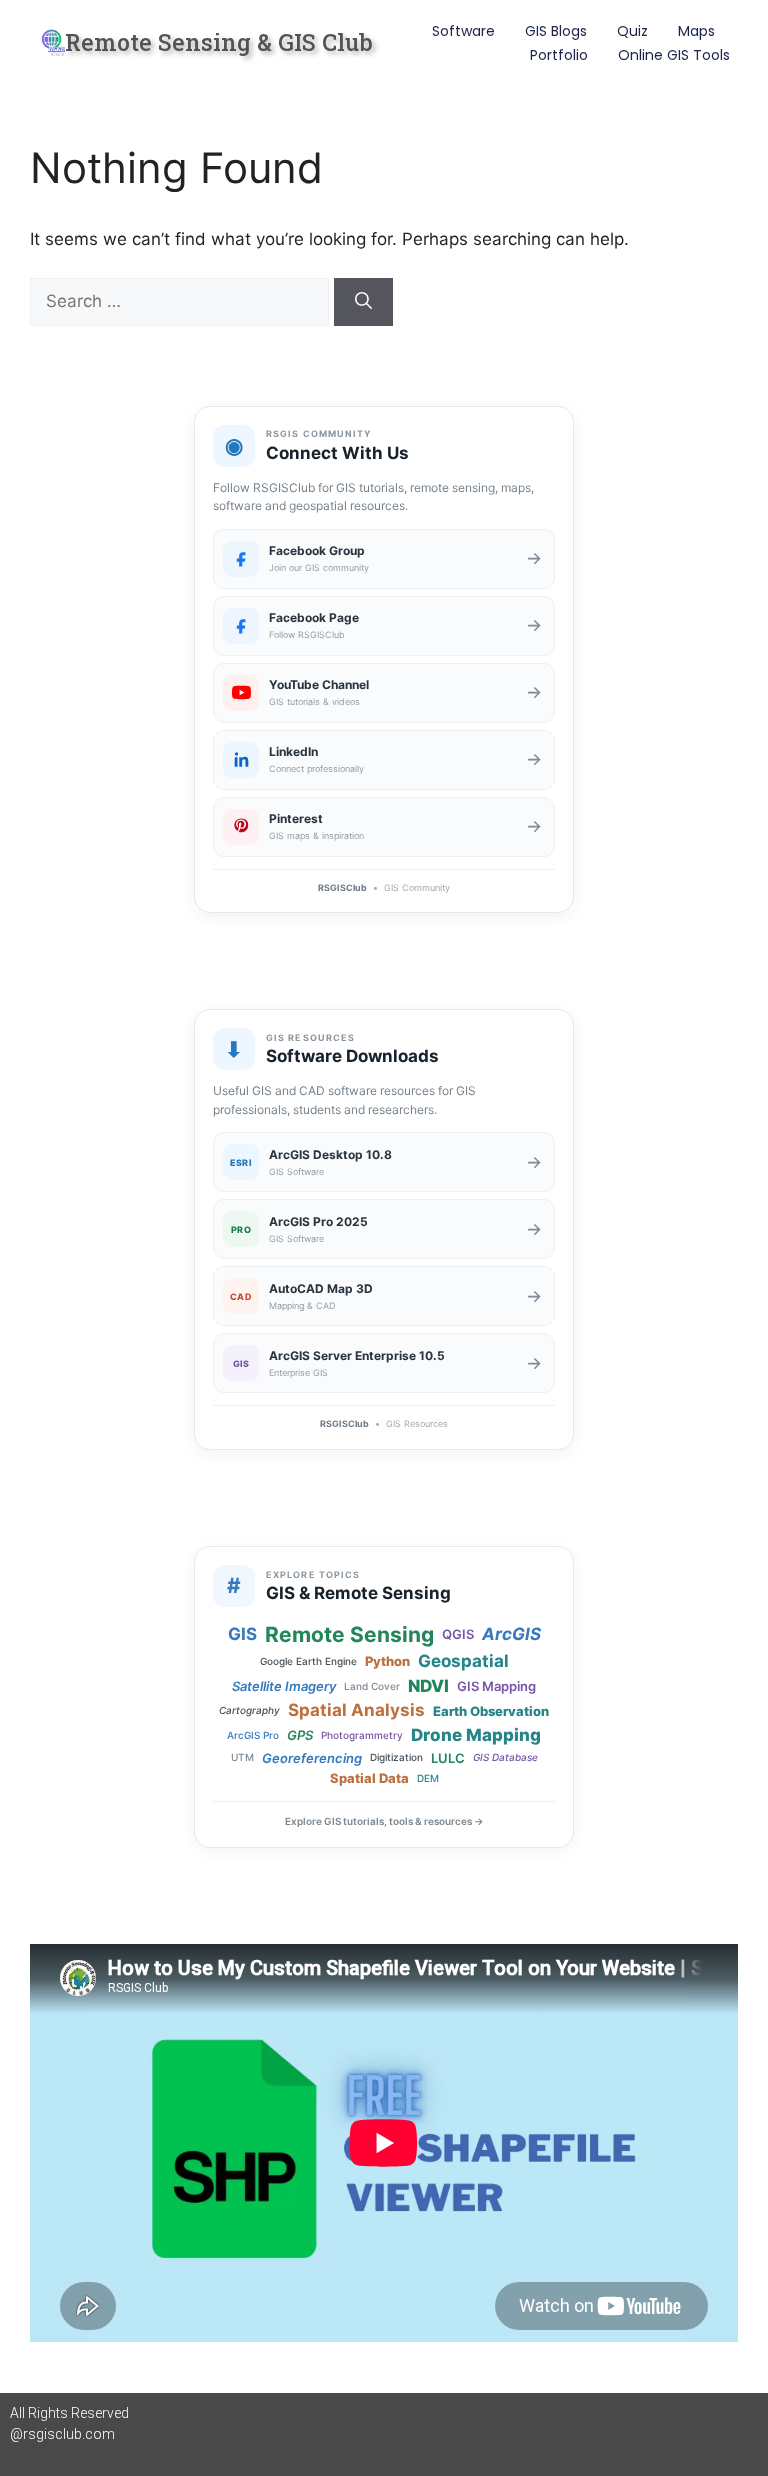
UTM (242, 1757)
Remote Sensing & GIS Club (219, 42)
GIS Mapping (496, 1686)
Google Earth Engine (308, 1661)
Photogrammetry (362, 1735)
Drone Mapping (476, 1735)
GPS (300, 1735)
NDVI (428, 1686)
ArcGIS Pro (253, 1735)
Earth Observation (491, 1711)
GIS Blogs (556, 31)
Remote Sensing (349, 1634)
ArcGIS (511, 1634)
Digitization (396, 1757)
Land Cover (372, 1686)
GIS (242, 1634)
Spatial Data (369, 1778)
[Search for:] (182, 301)
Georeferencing (312, 1758)
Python (387, 1661)
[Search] (363, 302)
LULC (448, 1758)
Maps (696, 31)
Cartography (249, 1710)
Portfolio (559, 55)
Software (463, 31)
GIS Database (505, 1757)
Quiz (632, 31)
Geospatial (463, 1661)
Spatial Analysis (356, 1710)
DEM (428, 1778)
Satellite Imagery (284, 1686)
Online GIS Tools (674, 55)
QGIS (458, 1634)
